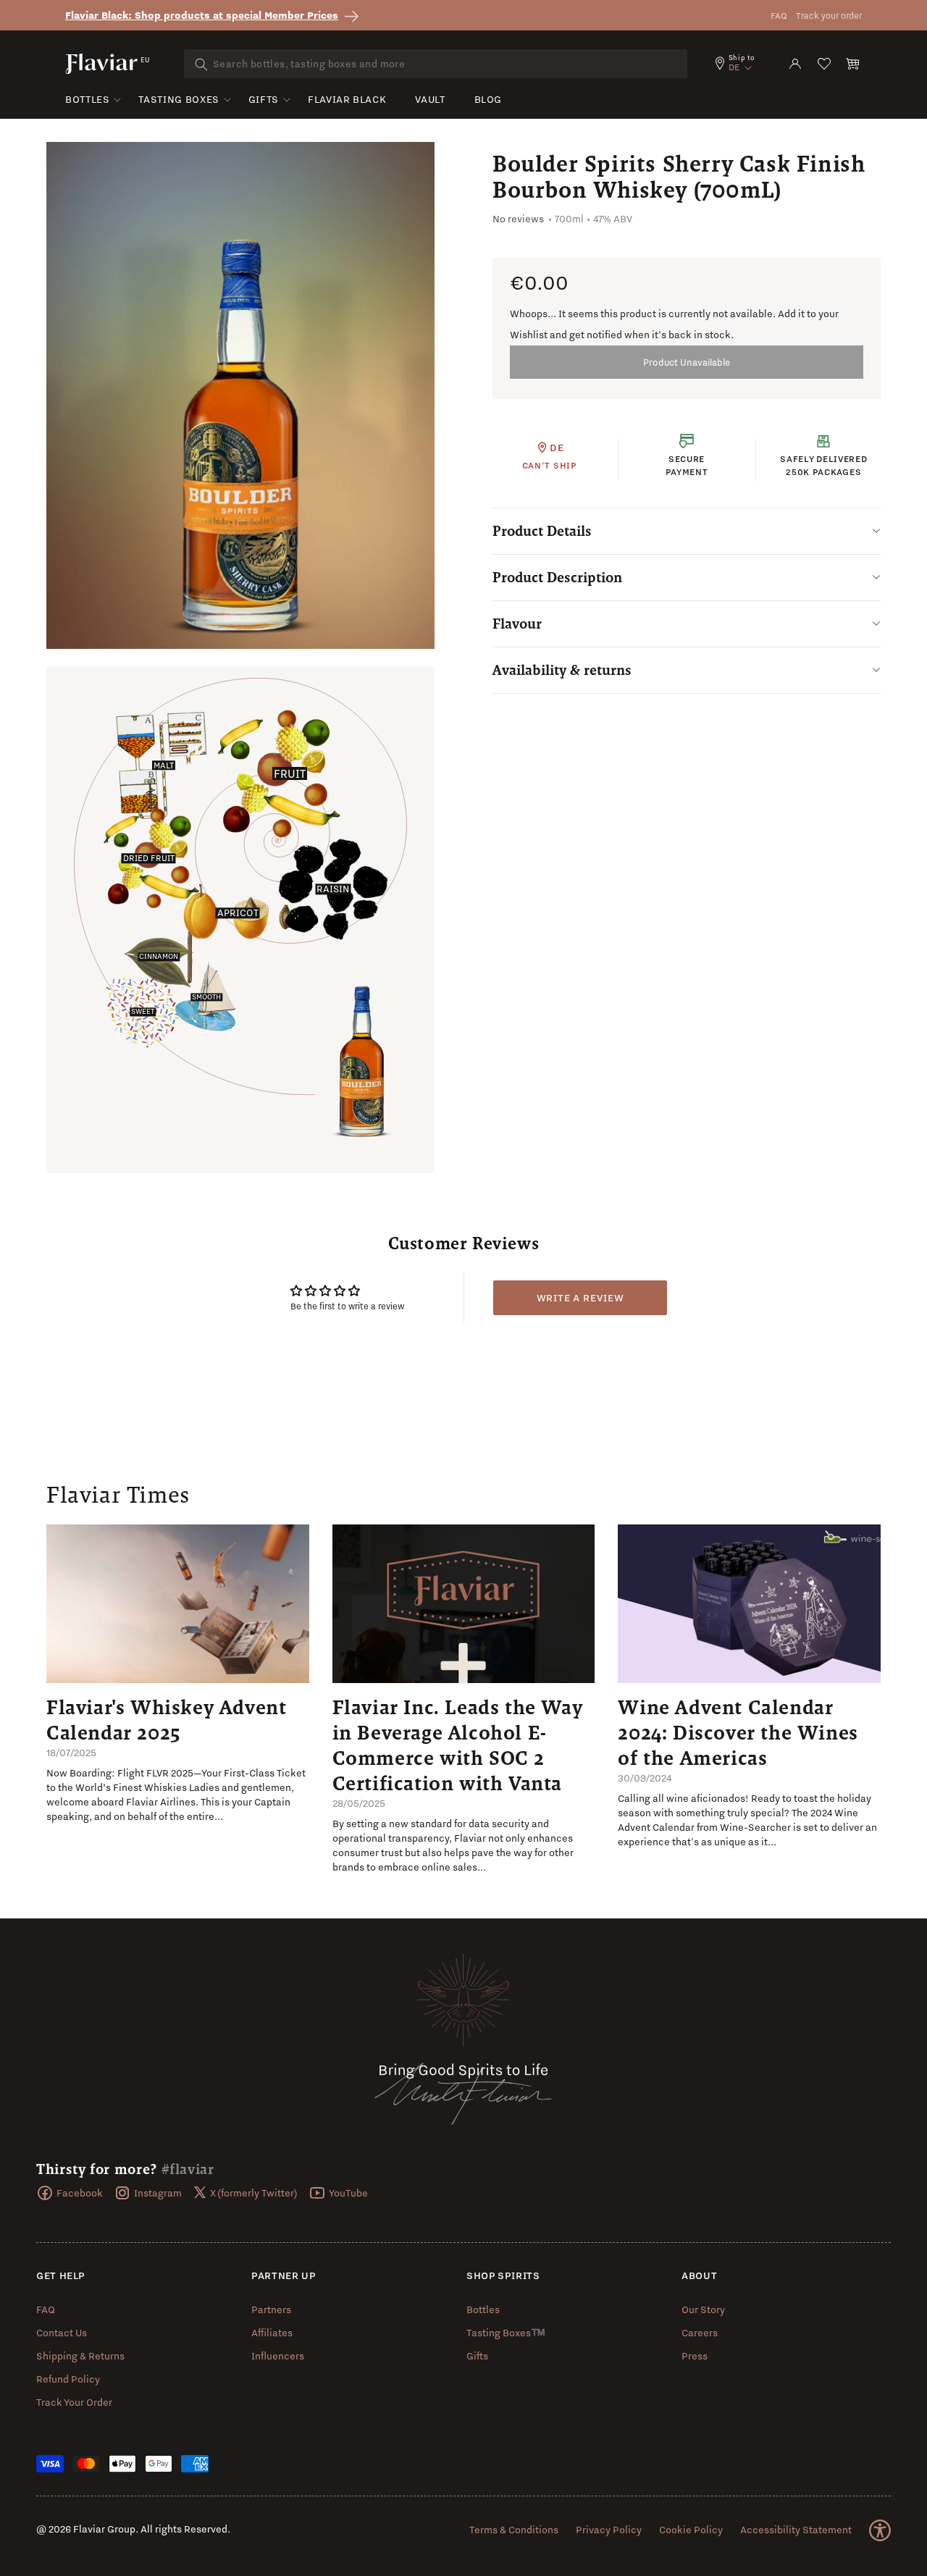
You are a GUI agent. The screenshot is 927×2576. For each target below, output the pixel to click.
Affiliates (272, 2333)
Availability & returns (562, 670)
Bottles (87, 99)
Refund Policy (68, 2379)
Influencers (278, 2356)
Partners (271, 2309)
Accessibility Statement (796, 2530)
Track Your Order (74, 2402)
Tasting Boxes (179, 99)
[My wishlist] (824, 64)
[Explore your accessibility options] (880, 2530)
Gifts (264, 99)
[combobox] (436, 64)
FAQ (779, 16)
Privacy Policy (609, 2530)
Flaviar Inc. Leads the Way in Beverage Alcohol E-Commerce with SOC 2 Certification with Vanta (458, 1745)
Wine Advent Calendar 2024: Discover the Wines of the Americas (738, 1732)
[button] (853, 64)
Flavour (517, 624)
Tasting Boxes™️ (506, 2333)
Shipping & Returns (80, 2356)
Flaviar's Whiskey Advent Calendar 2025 (166, 1720)
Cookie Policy (691, 2530)
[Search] (201, 64)
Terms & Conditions (514, 2530)
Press (695, 2356)
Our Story (703, 2309)
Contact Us (62, 2333)
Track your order (829, 16)
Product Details (542, 531)
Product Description (557, 577)
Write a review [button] (580, 1298)
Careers (700, 2333)
